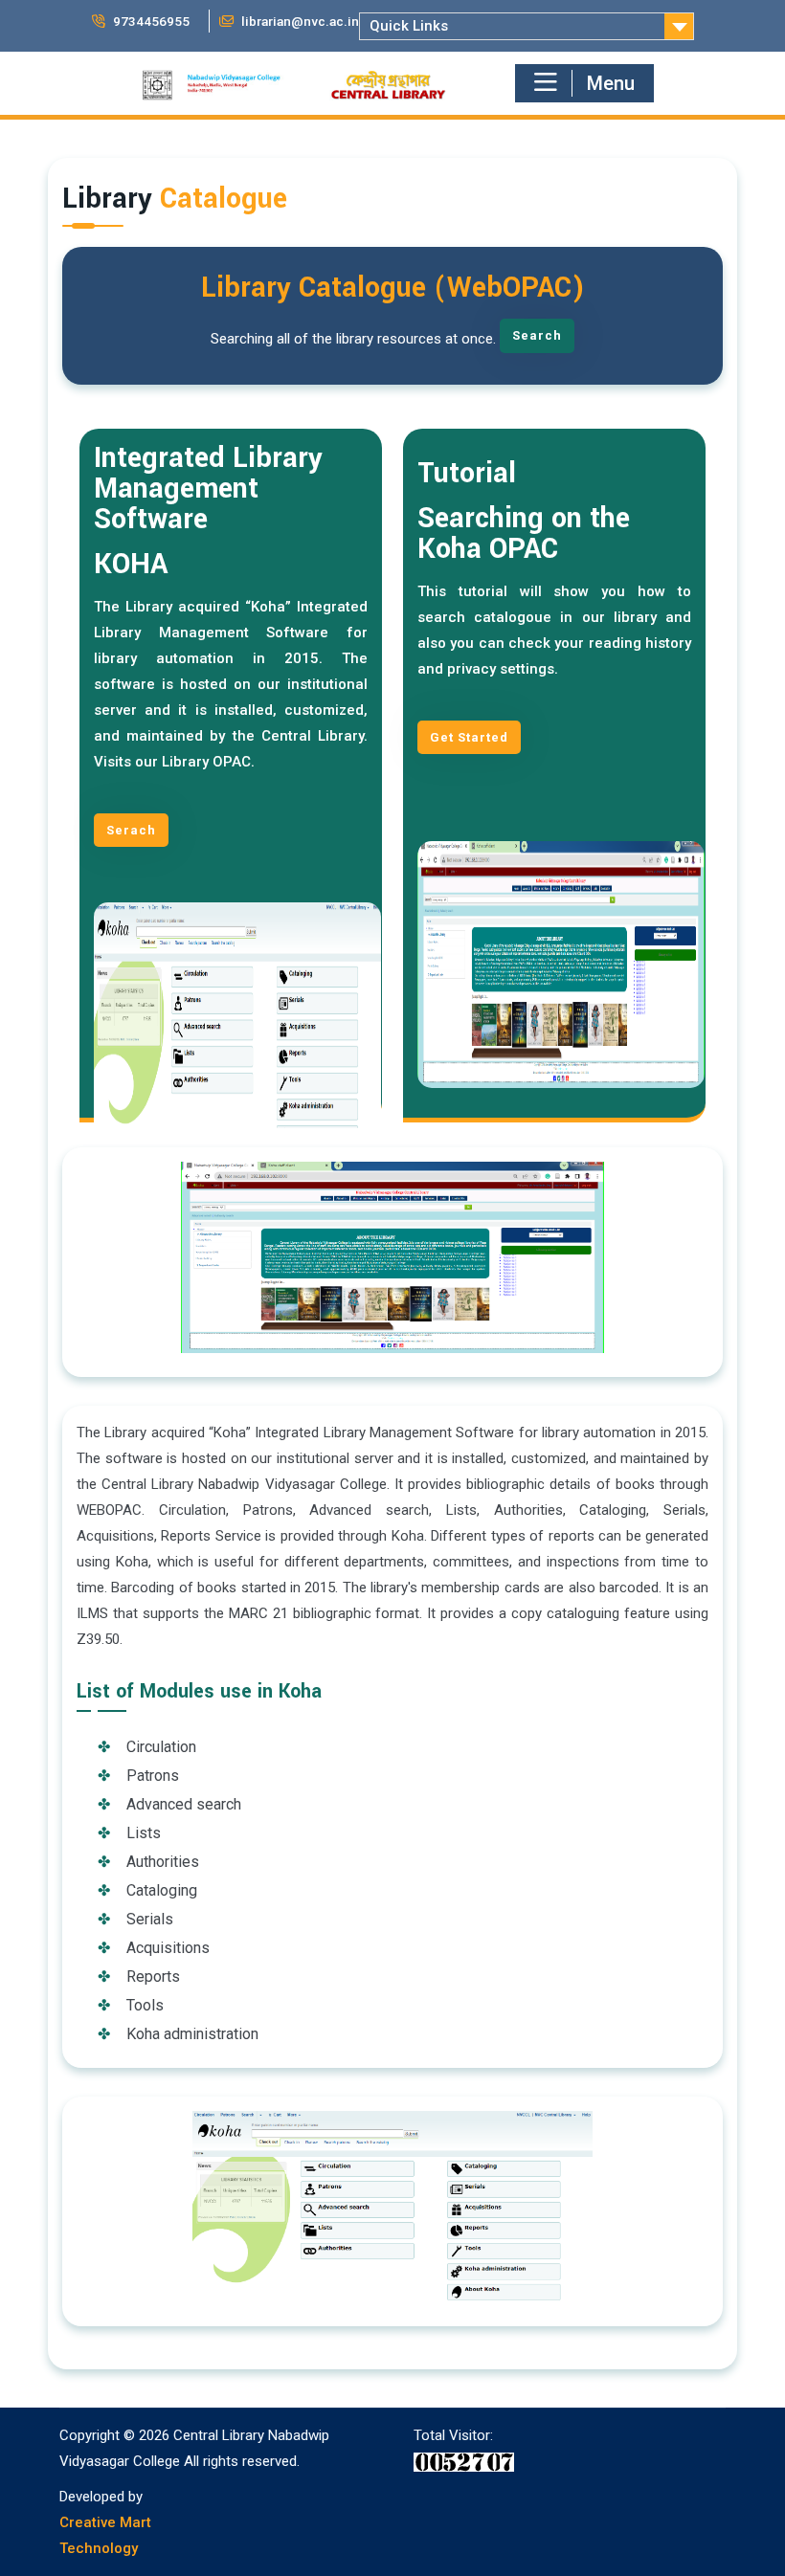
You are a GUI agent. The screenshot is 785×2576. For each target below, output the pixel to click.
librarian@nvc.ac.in (299, 21)
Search (537, 335)
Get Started (469, 737)
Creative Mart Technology (105, 2535)
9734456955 (150, 21)
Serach (131, 830)
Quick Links (409, 26)
